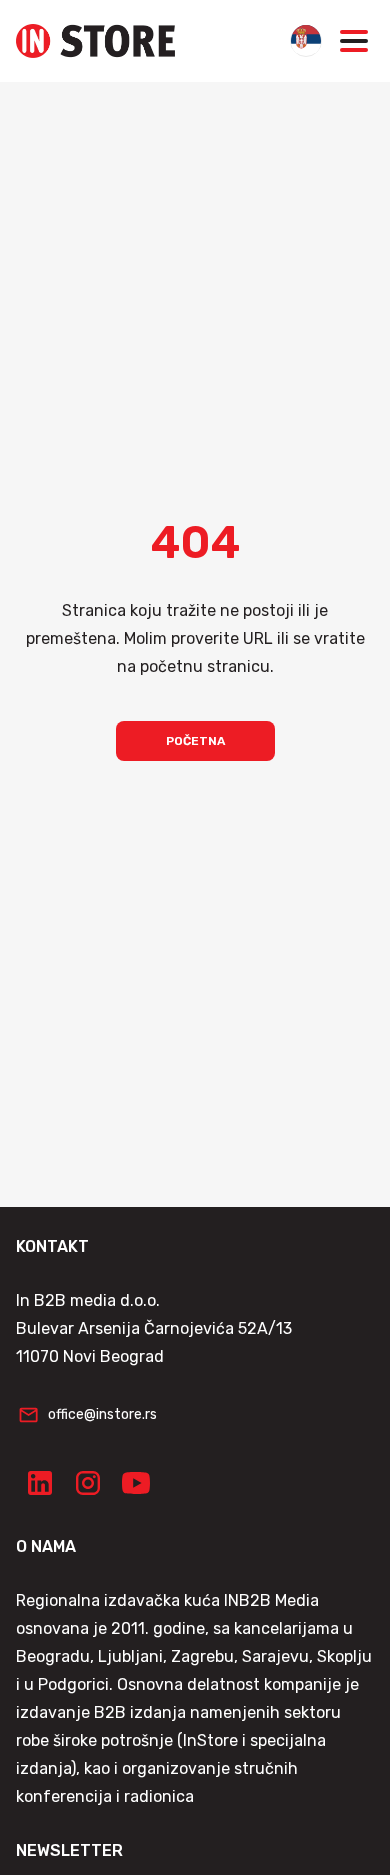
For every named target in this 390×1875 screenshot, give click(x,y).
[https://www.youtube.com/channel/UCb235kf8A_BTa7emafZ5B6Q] (136, 1483)
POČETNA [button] (195, 741)
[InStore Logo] (95, 41)
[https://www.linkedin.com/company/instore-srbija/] (40, 1483)
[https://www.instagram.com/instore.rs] (88, 1483)
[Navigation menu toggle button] (354, 41)
